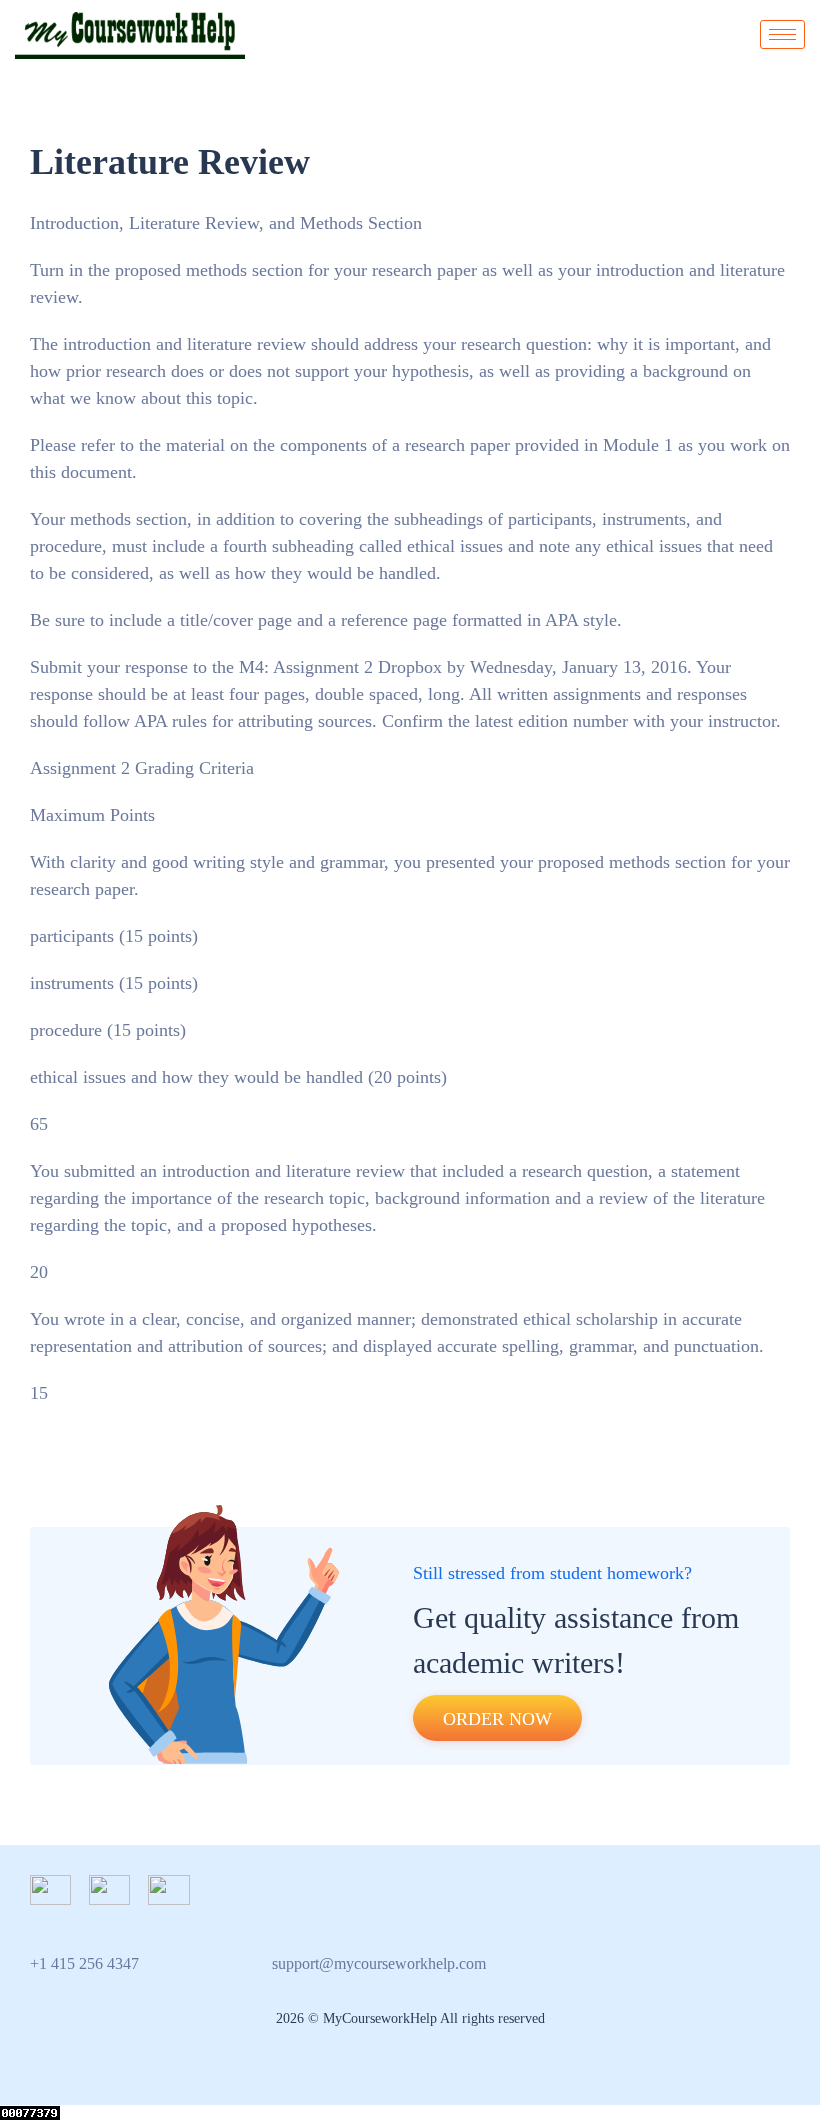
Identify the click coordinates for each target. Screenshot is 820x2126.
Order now (497, 1719)
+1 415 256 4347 (84, 1963)
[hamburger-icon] (782, 34)
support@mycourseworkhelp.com (379, 1963)
